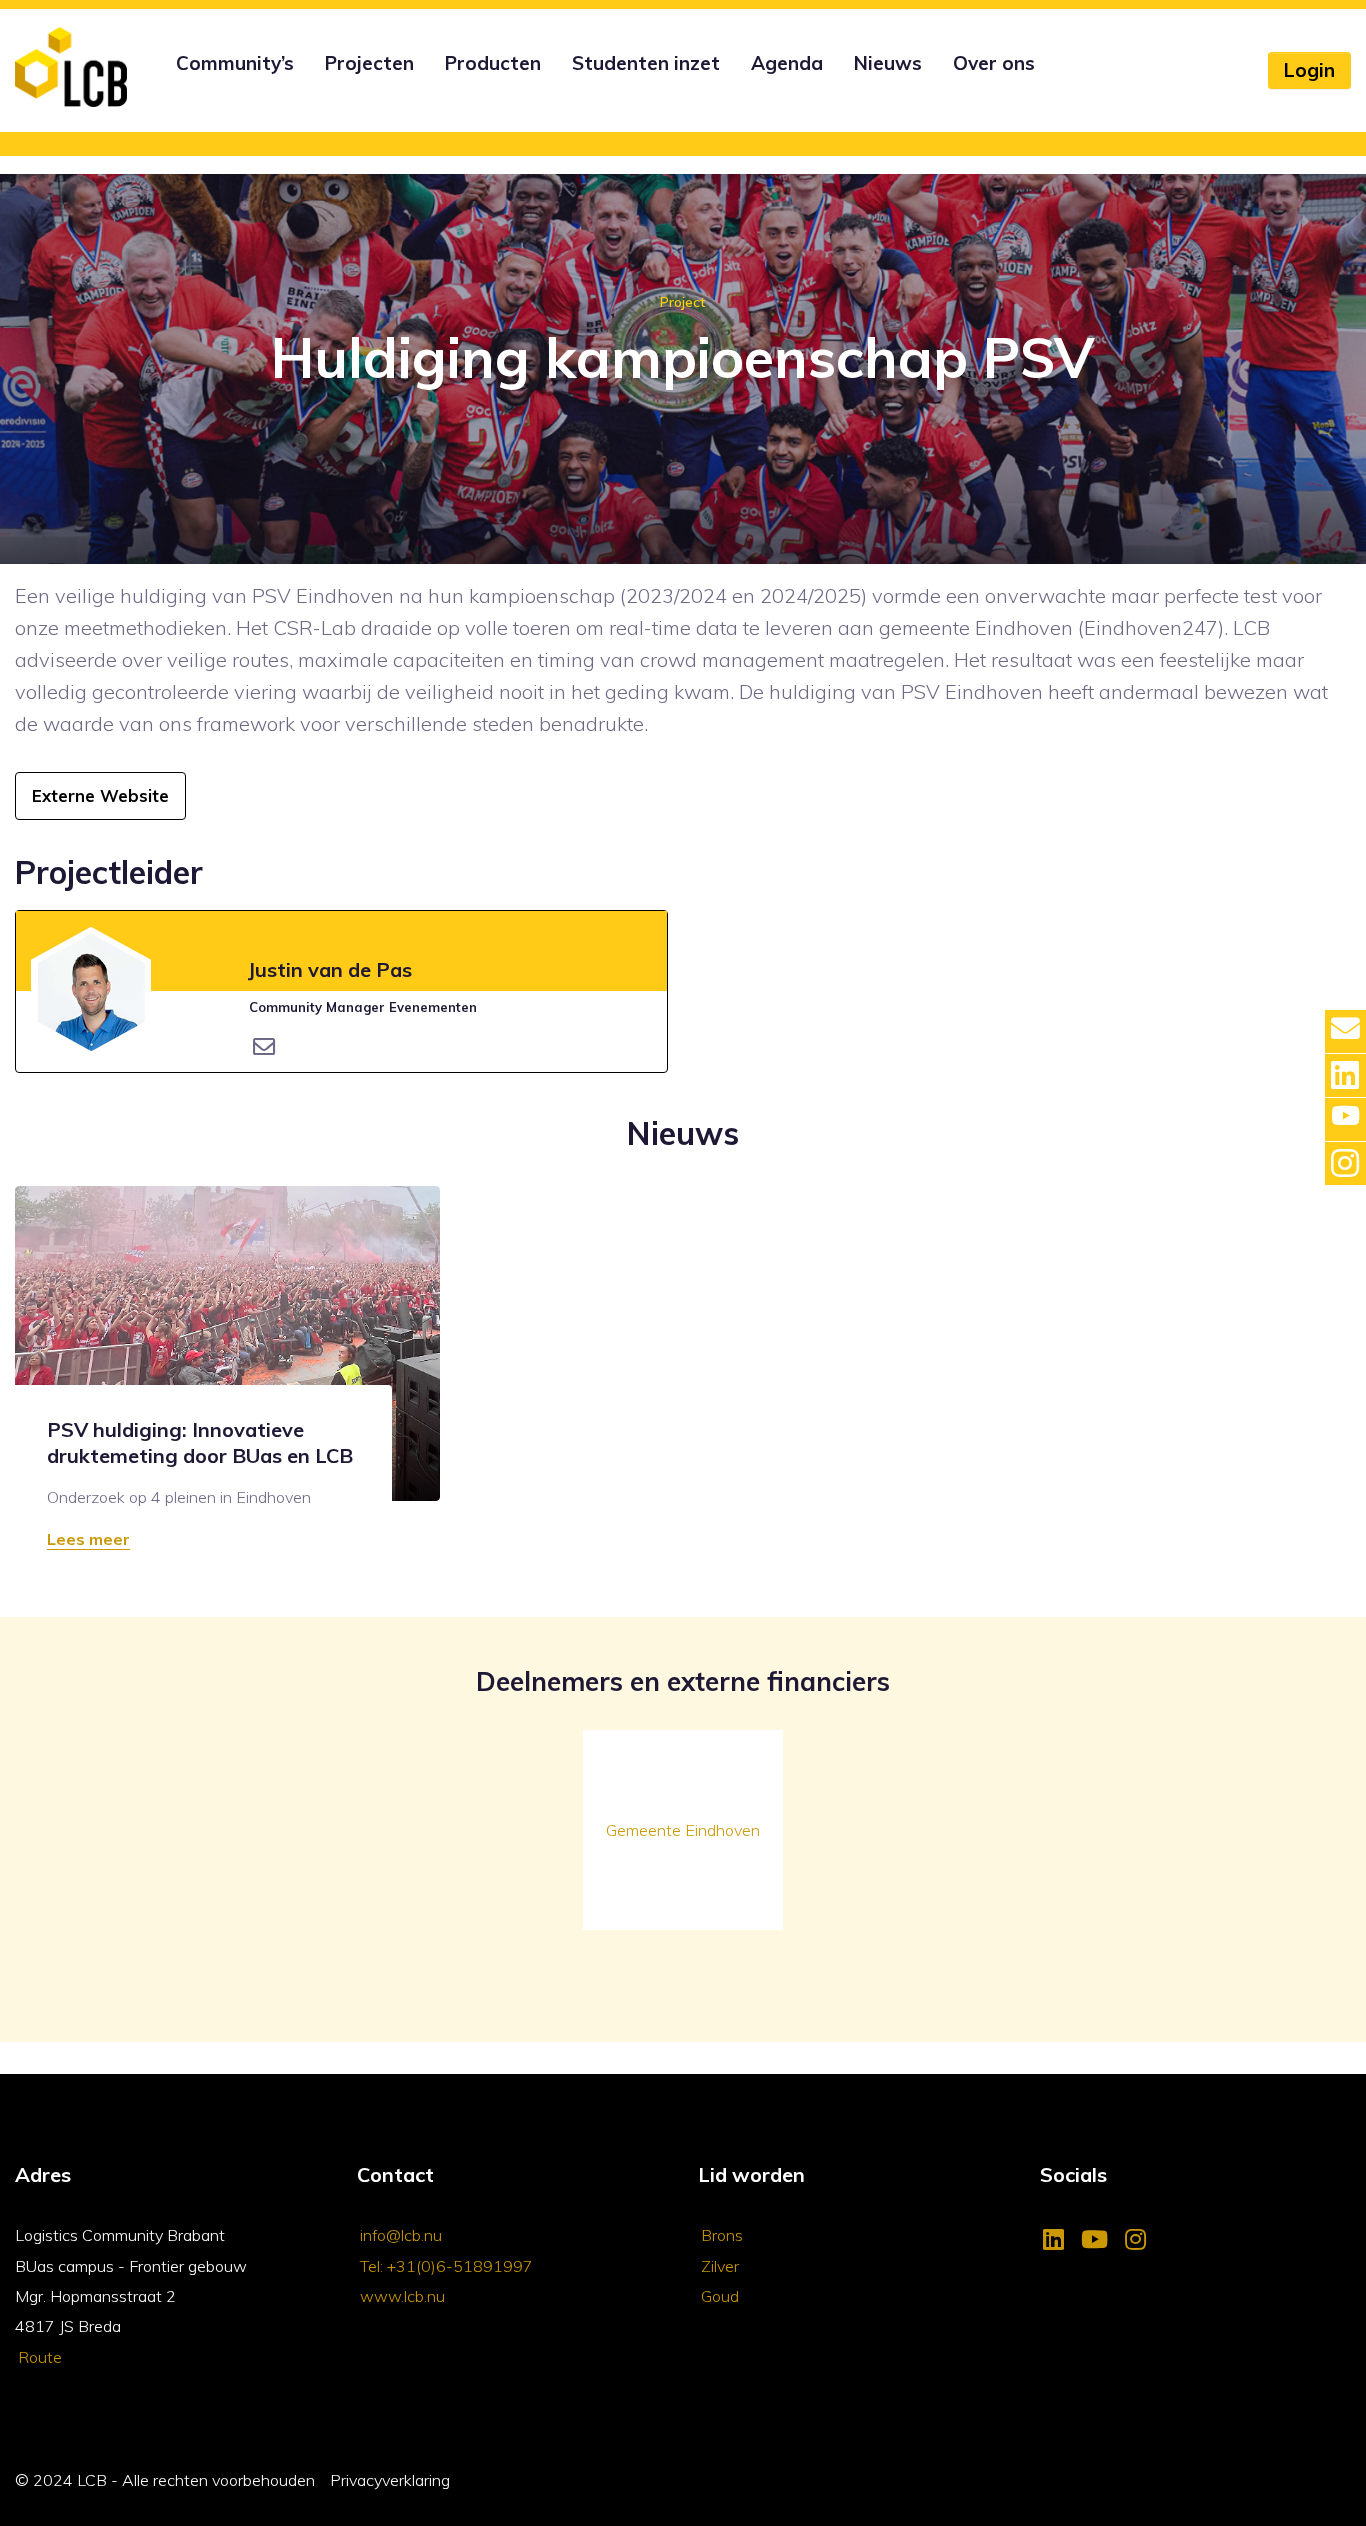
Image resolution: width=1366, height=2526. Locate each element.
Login (1309, 70)
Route (40, 2357)
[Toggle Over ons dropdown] (950, 90)
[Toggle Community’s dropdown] (173, 90)
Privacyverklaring (390, 2480)
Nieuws (888, 63)
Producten (493, 63)
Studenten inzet (646, 63)
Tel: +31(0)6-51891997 (446, 2266)
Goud (720, 2296)
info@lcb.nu (401, 2235)
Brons (722, 2235)
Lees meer (88, 1539)
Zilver (720, 2266)
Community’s (235, 63)
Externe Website (100, 795)
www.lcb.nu (402, 2296)
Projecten (369, 63)
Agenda (787, 63)
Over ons (994, 63)
